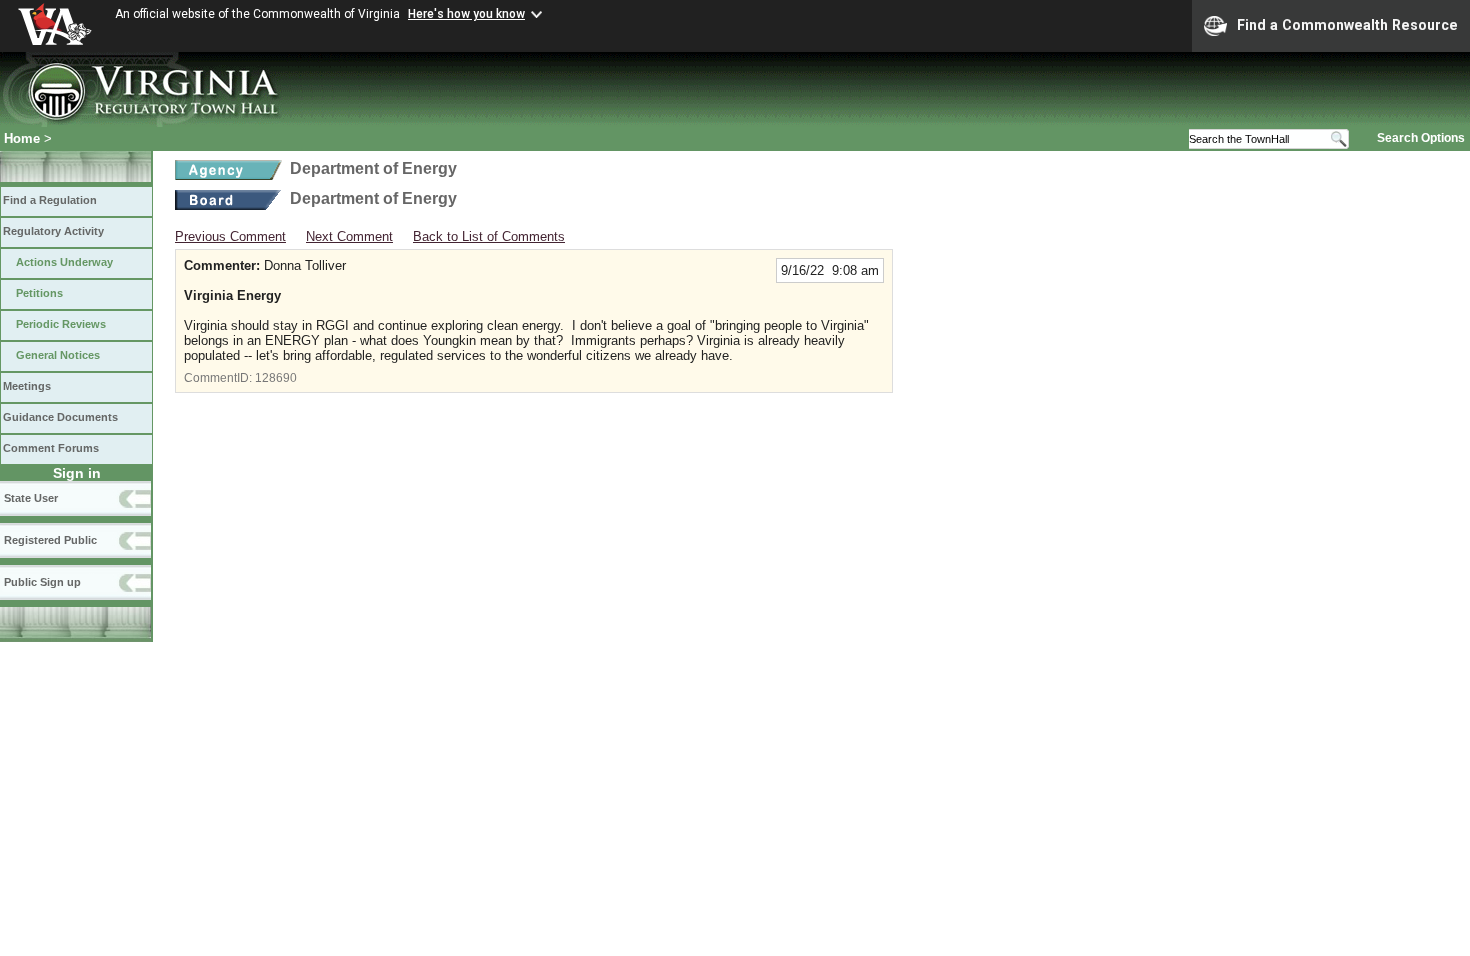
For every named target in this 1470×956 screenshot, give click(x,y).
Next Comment (349, 236)
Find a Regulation (50, 200)
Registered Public (50, 540)
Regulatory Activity (53, 231)
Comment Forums (51, 448)
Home (22, 138)
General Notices (58, 355)
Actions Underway (64, 262)
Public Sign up (42, 582)
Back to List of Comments (489, 236)
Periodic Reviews (61, 324)
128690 (276, 378)
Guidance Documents (60, 417)
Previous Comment (230, 236)
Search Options (1421, 138)
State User (31, 498)
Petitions (39, 293)
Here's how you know (466, 14)
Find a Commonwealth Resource (1347, 25)
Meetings (27, 386)
